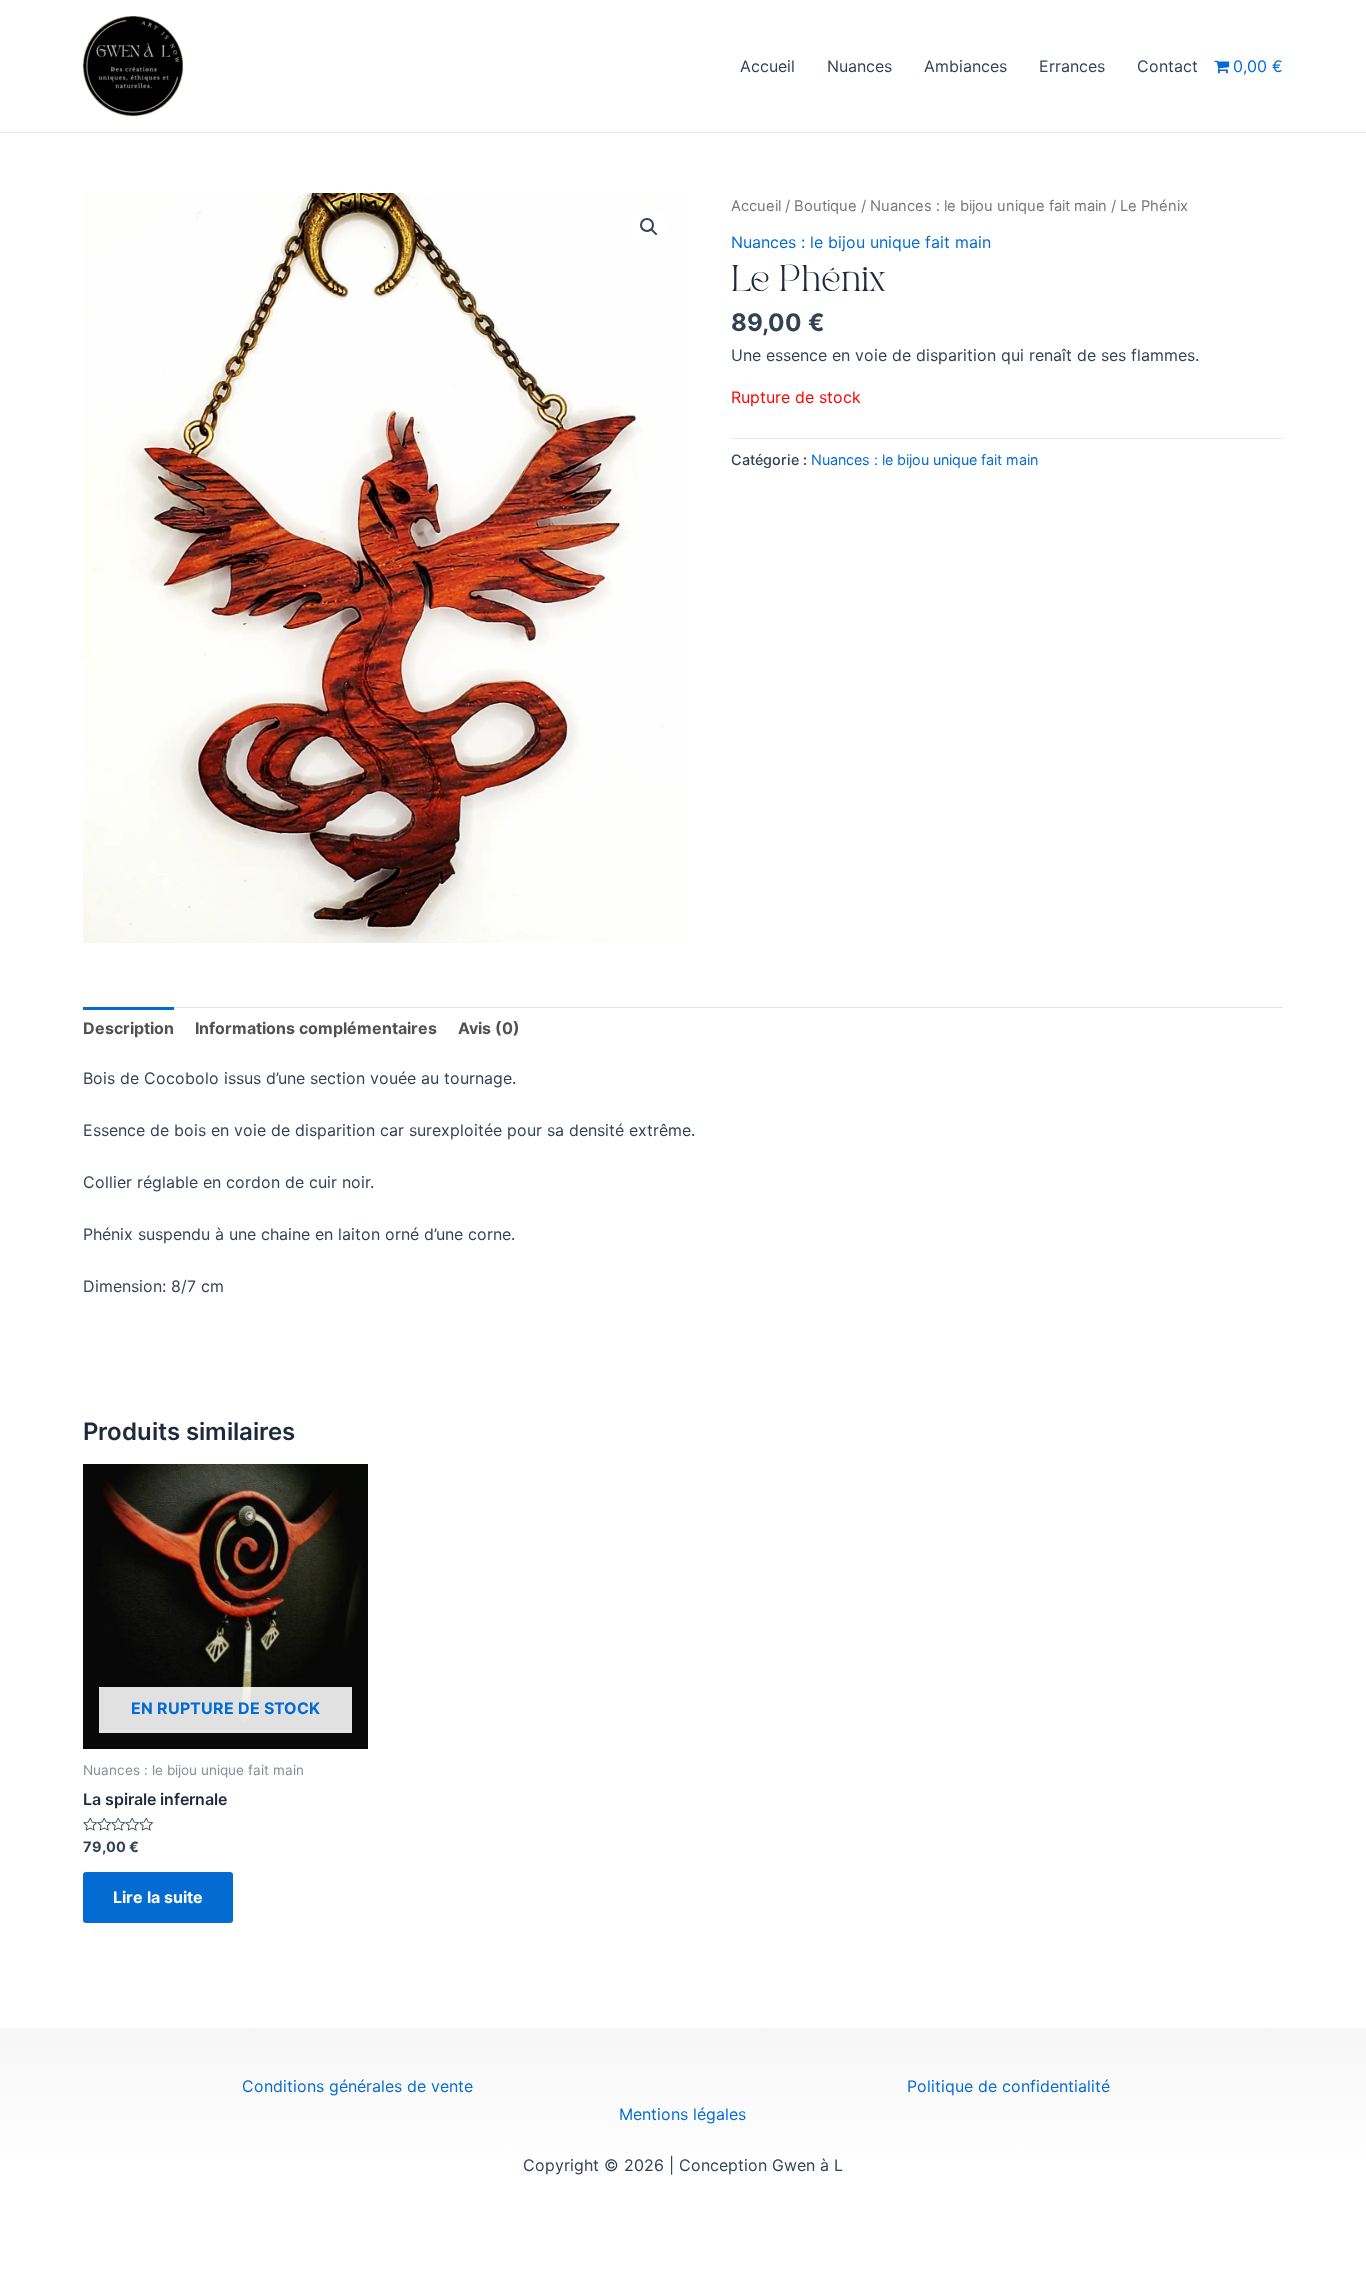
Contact (1167, 66)
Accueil (767, 66)
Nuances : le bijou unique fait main (988, 206)
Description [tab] (128, 1028)
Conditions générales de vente (357, 2086)
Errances (1072, 66)
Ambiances (965, 66)
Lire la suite (158, 1897)
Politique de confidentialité (1008, 2086)
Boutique (825, 206)
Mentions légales (682, 2114)
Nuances (859, 66)
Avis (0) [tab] (489, 1028)
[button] (649, 227)
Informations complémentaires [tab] (316, 1028)
